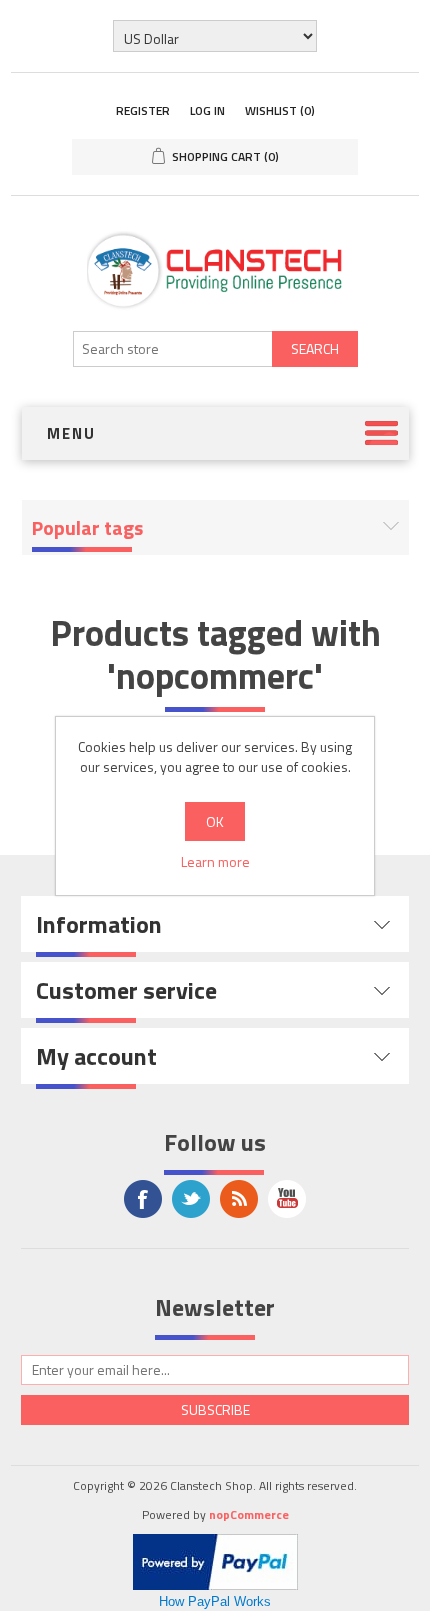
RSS (239, 1199)
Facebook (143, 1199)
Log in (207, 110)
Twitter (191, 1199)
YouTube (287, 1199)
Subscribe (215, 1409)
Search (315, 348)
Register (143, 110)
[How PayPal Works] (215, 1559)
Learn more (215, 861)
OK (215, 821)
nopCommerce (249, 1514)
